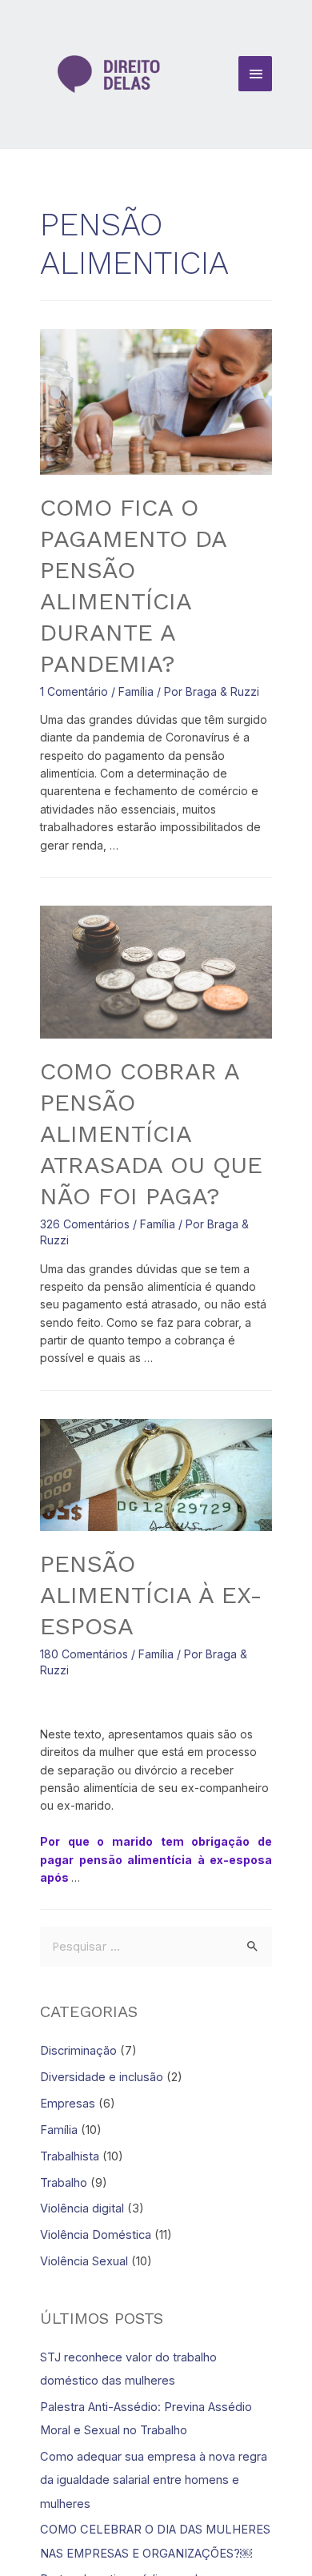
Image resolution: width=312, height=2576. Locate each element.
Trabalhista (70, 2156)
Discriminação (78, 2051)
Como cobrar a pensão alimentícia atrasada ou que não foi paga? (151, 1133)
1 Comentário (74, 691)
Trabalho (64, 2183)
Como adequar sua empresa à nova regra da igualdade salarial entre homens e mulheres (154, 2480)
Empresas (68, 2104)
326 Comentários (85, 1224)
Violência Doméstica (96, 2235)
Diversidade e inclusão (102, 2077)
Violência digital (82, 2208)
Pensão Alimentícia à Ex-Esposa (151, 1595)
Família (136, 691)
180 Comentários (84, 1654)
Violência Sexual (84, 2261)
